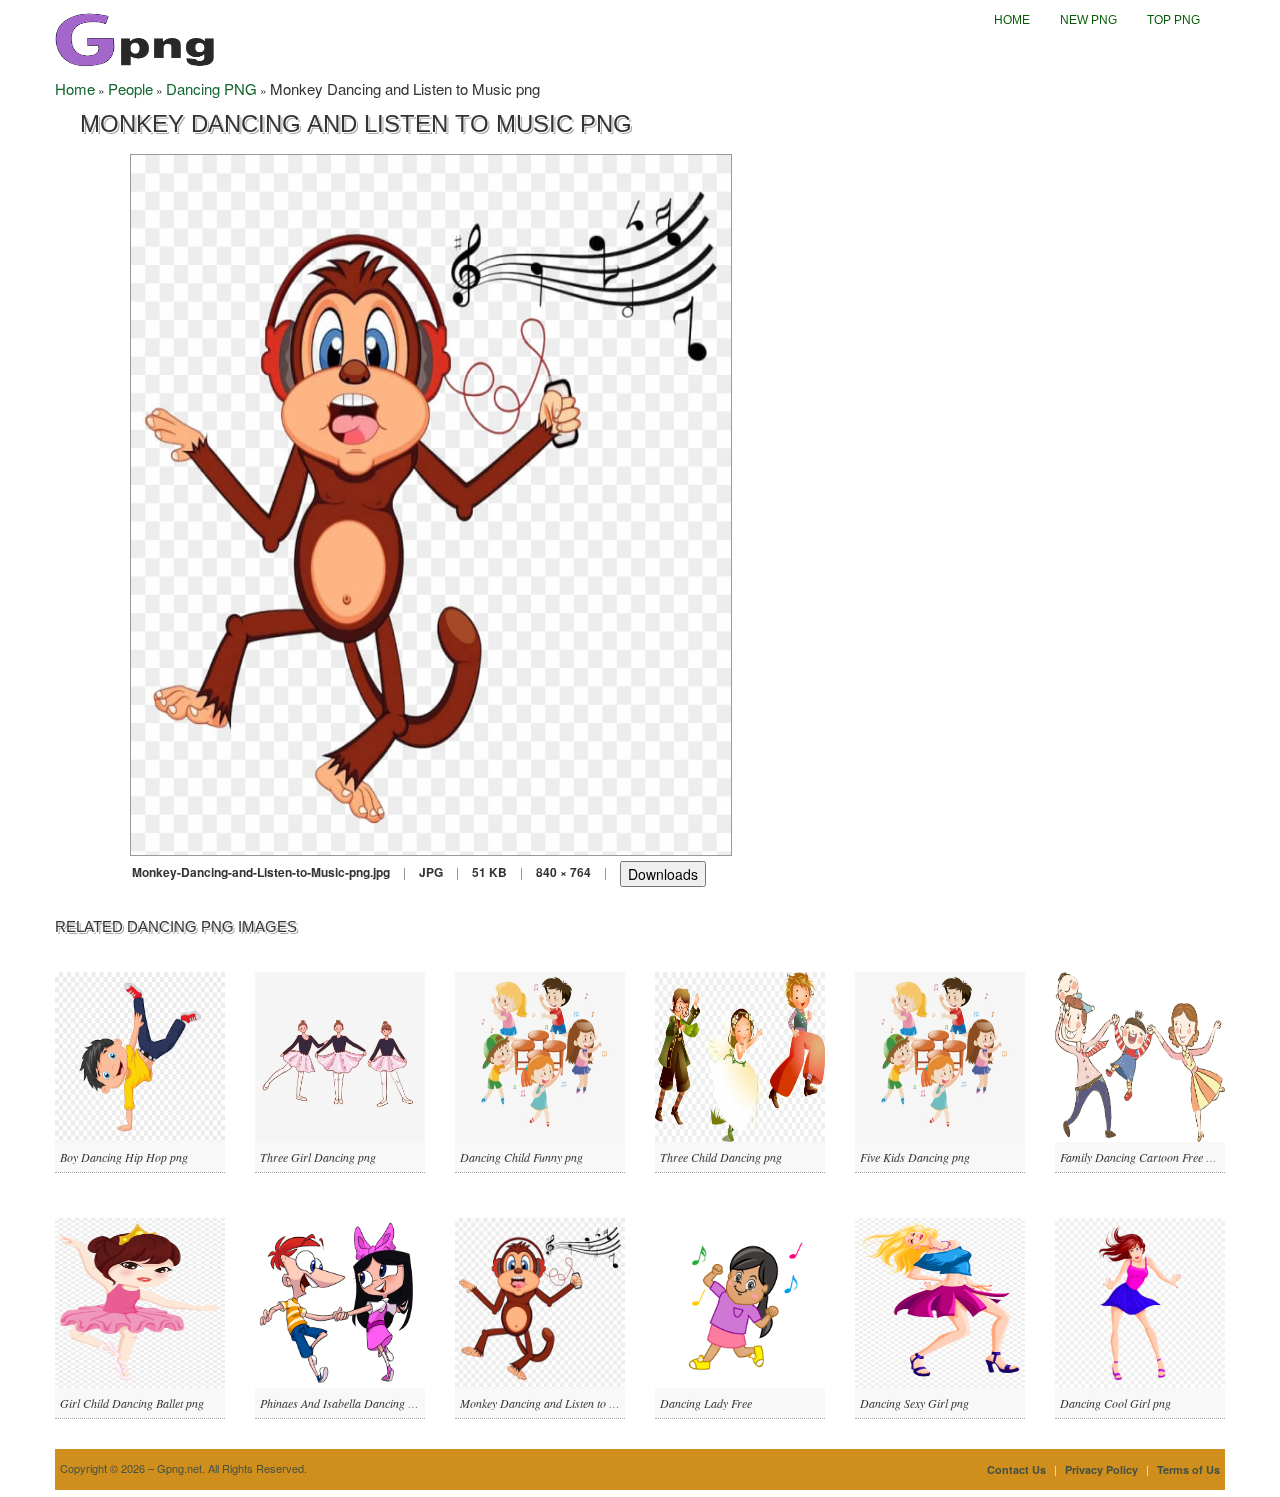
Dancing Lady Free (706, 1403)
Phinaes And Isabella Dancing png (343, 1403)
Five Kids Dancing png (915, 1157)
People (130, 88)
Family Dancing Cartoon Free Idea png (1154, 1157)
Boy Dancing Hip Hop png (124, 1157)
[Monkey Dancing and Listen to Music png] (431, 502)
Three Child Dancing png (721, 1157)
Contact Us (1016, 1469)
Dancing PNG (211, 88)
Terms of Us (1188, 1469)
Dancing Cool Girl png (1115, 1403)
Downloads (663, 874)
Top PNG (1173, 20)
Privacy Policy (1101, 1469)
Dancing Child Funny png (521, 1157)
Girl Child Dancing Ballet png (132, 1403)
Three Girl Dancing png (318, 1157)
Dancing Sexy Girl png (914, 1403)
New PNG (1088, 20)
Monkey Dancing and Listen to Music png (559, 1403)
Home (1012, 20)
